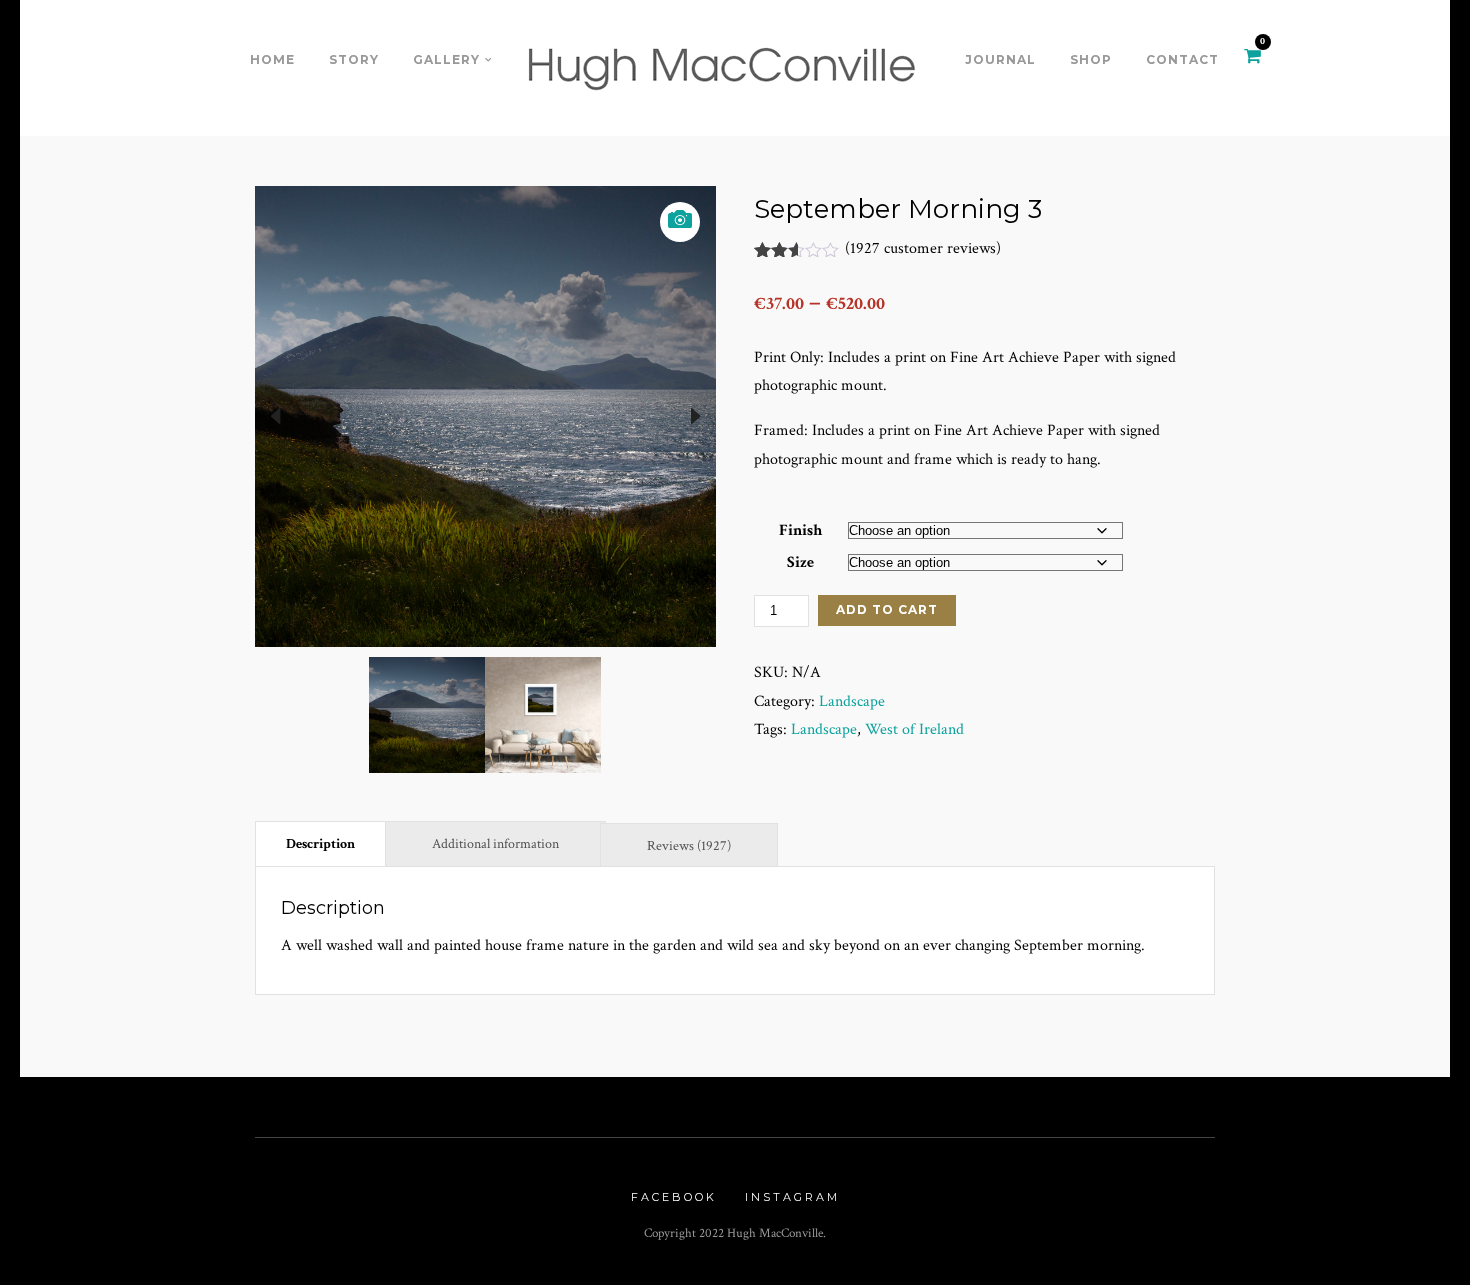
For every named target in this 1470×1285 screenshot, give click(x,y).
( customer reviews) (923, 248)
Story (354, 59)
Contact (1182, 59)
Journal (1000, 59)
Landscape (852, 701)
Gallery (446, 59)
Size (800, 562)
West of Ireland (914, 729)
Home (272, 59)
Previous (275, 416)
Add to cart (887, 609)
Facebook (674, 1197)
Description (320, 844)
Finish (800, 530)
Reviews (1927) (689, 846)
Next (696, 416)
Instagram (792, 1197)
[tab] (320, 843)
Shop (1091, 59)
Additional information (495, 844)
